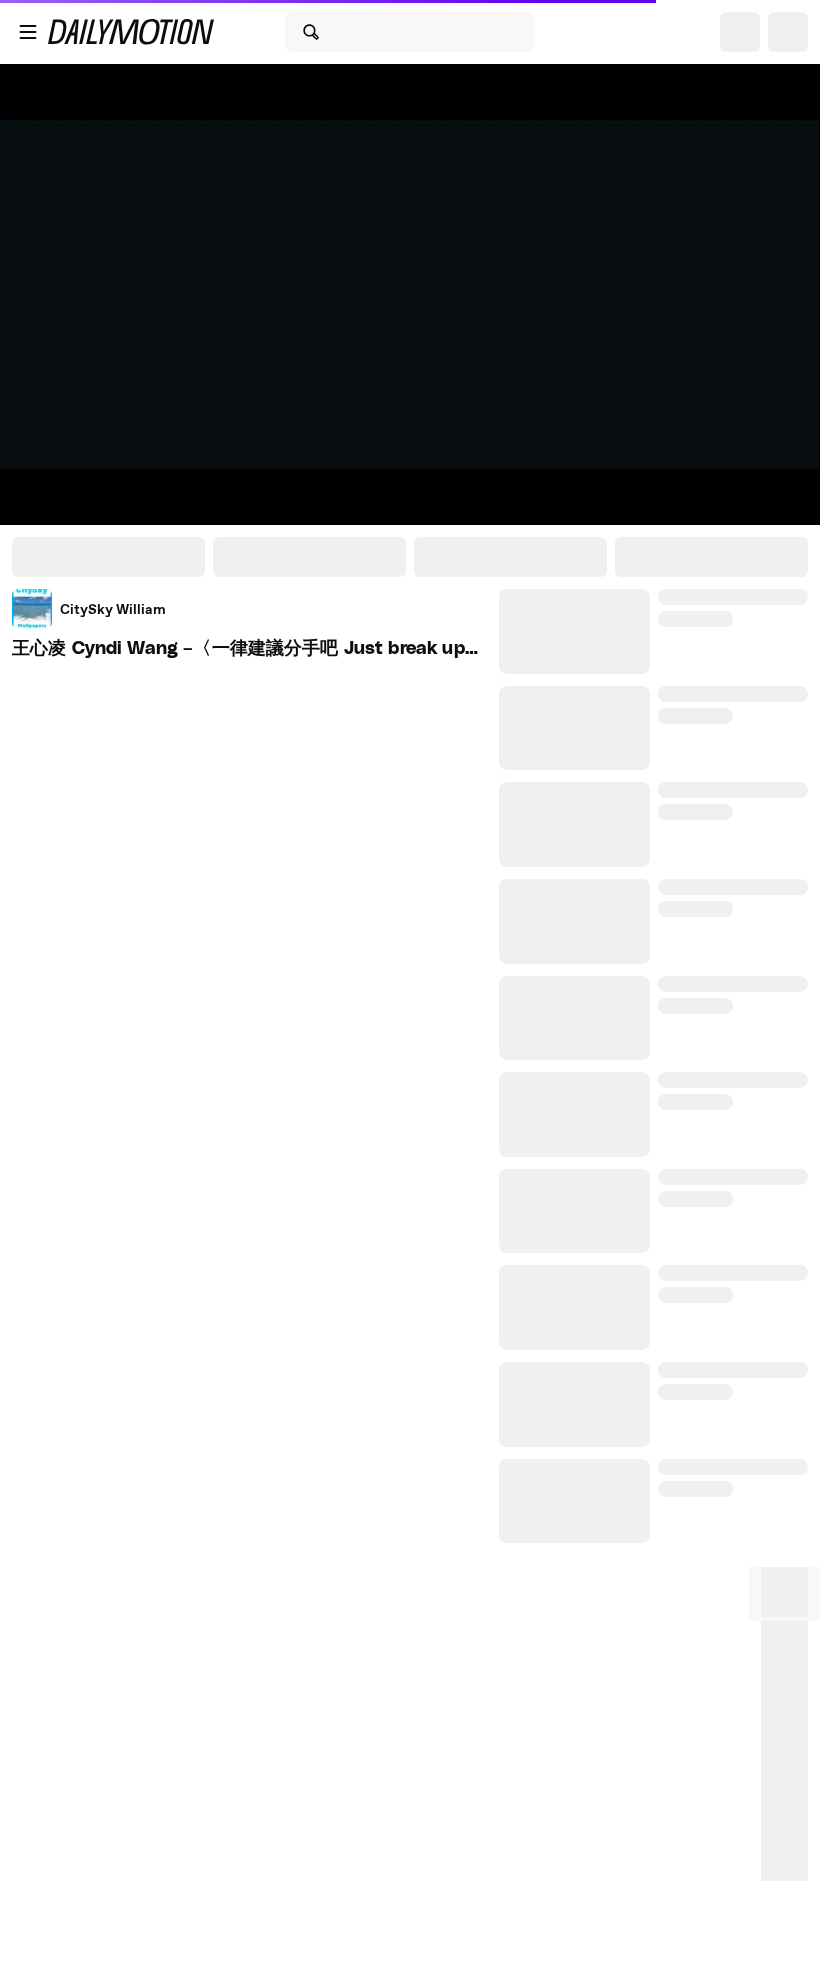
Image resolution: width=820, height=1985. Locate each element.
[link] (89, 609)
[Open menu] (28, 32)
